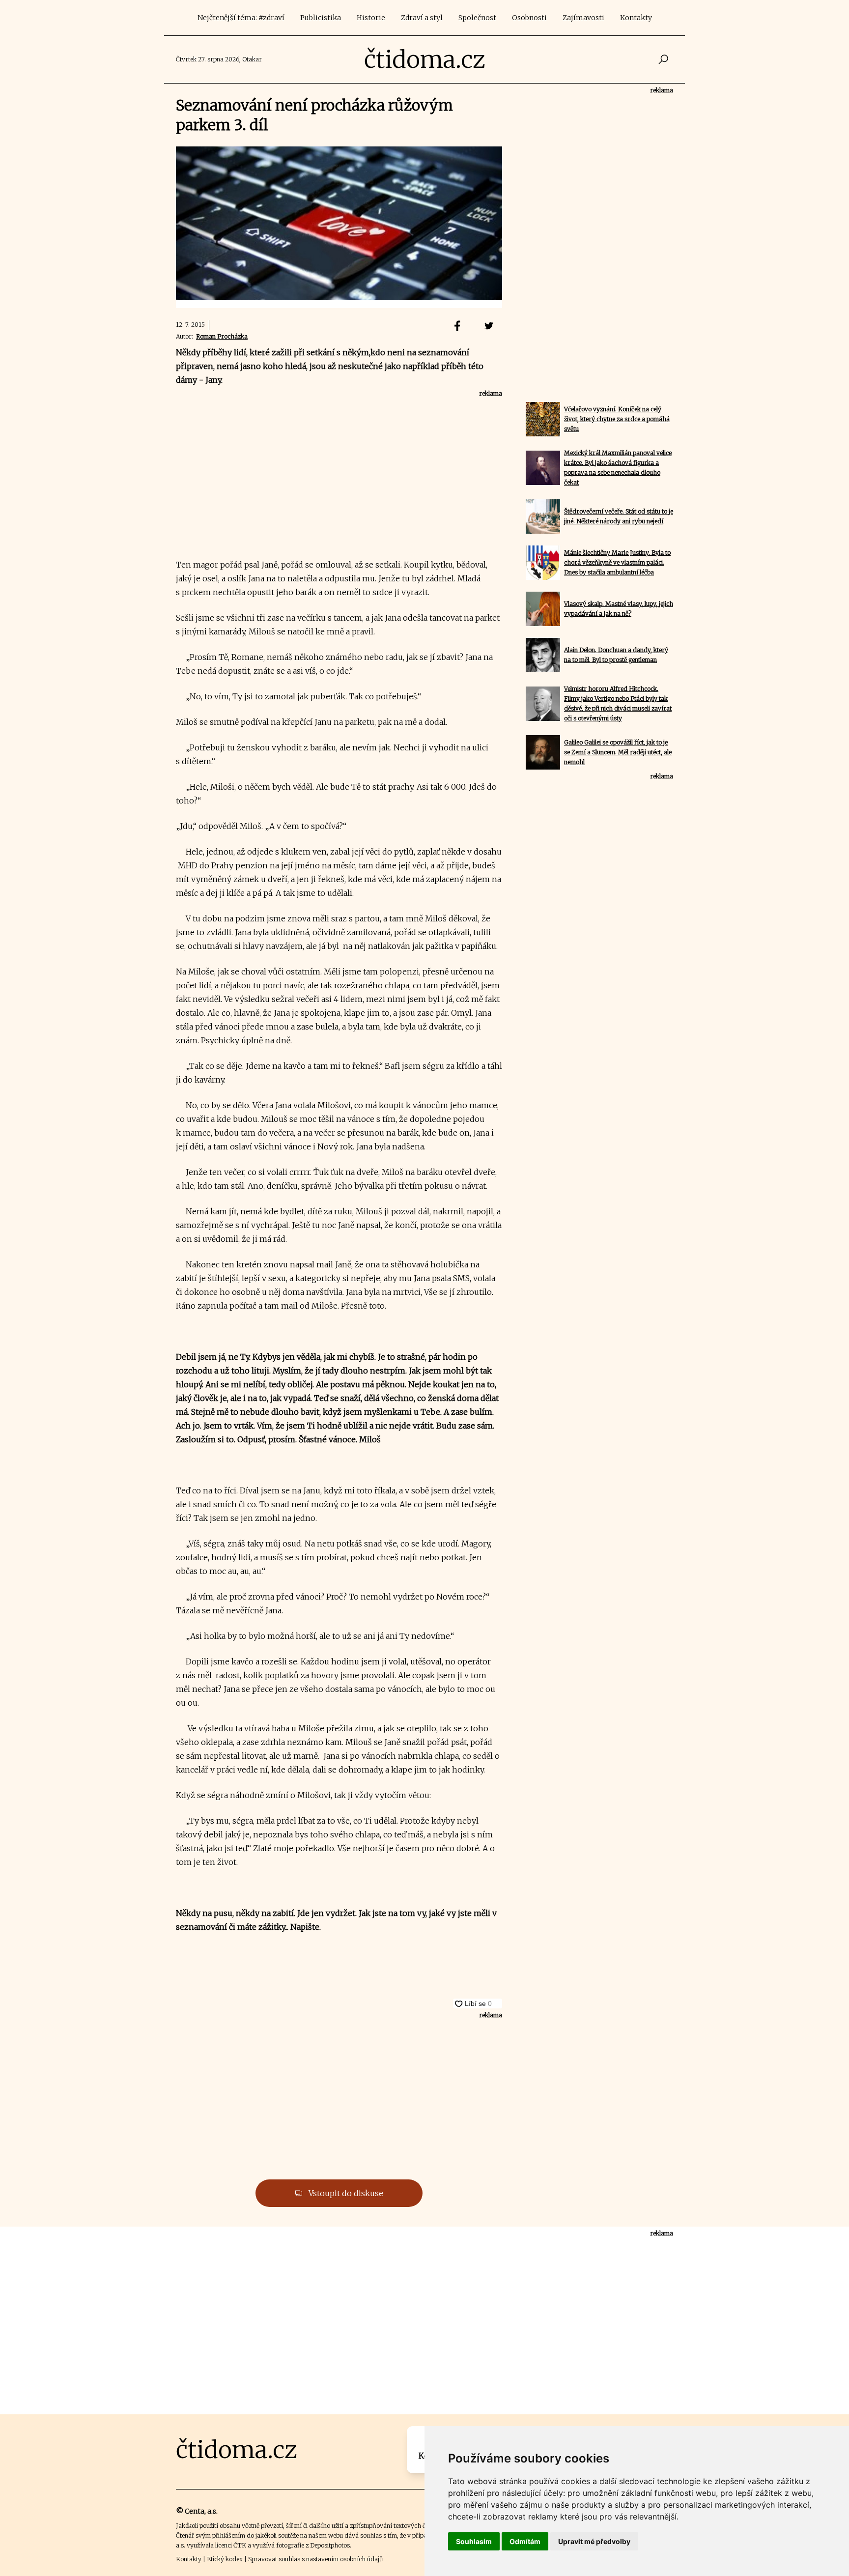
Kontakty (636, 18)
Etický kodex (225, 2559)
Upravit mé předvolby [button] (594, 2541)
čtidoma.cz (425, 59)
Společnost (477, 18)
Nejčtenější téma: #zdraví (241, 18)
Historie (371, 18)
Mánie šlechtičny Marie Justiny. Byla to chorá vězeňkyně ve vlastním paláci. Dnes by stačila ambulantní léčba (617, 562)
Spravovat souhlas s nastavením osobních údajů (315, 2559)
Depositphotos (330, 2545)
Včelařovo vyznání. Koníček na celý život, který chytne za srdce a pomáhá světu (617, 419)
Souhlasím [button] (474, 2541)
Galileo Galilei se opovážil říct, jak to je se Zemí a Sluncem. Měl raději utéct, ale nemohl (618, 752)
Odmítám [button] (525, 2541)
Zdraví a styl (422, 18)
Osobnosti (529, 18)
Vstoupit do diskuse (345, 2193)
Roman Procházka (222, 336)
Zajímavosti (583, 18)
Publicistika (321, 18)
